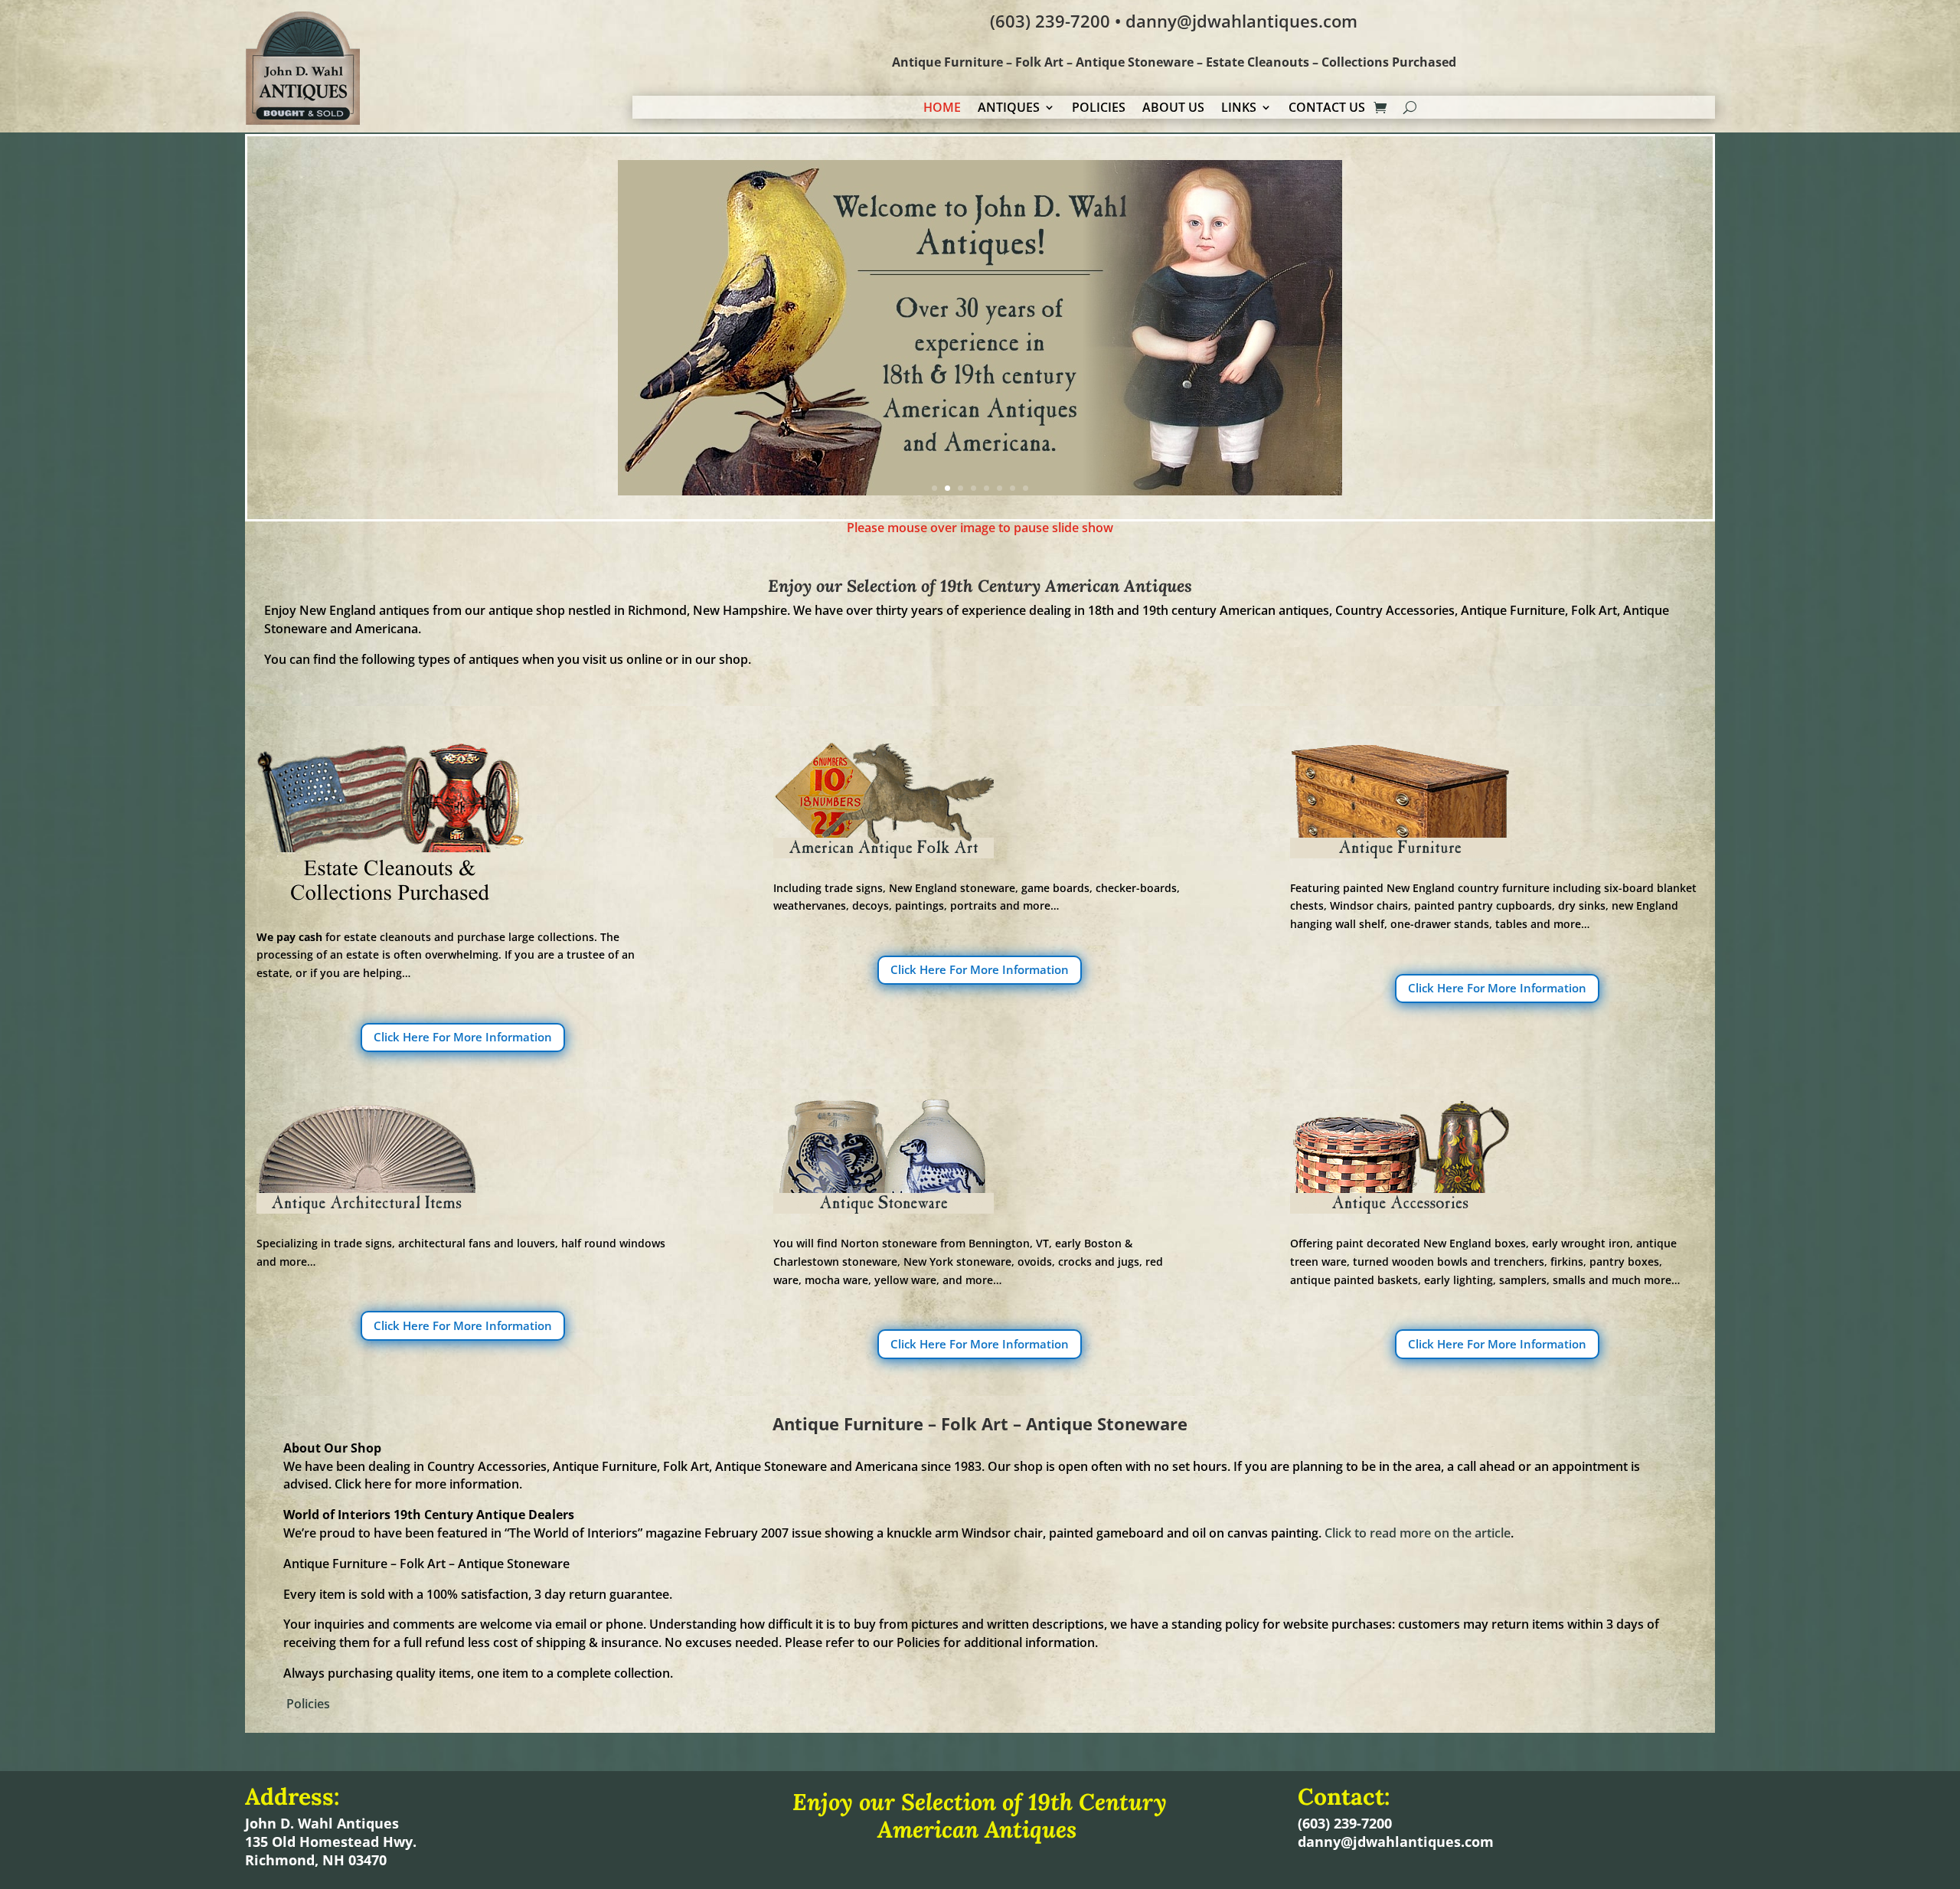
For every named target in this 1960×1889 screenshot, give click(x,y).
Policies (308, 1704)
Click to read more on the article (1418, 1533)
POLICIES (1099, 109)
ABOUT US (1173, 109)
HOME (942, 109)
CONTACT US (1327, 109)
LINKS (1239, 109)
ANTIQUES (1009, 109)
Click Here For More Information (463, 1037)
